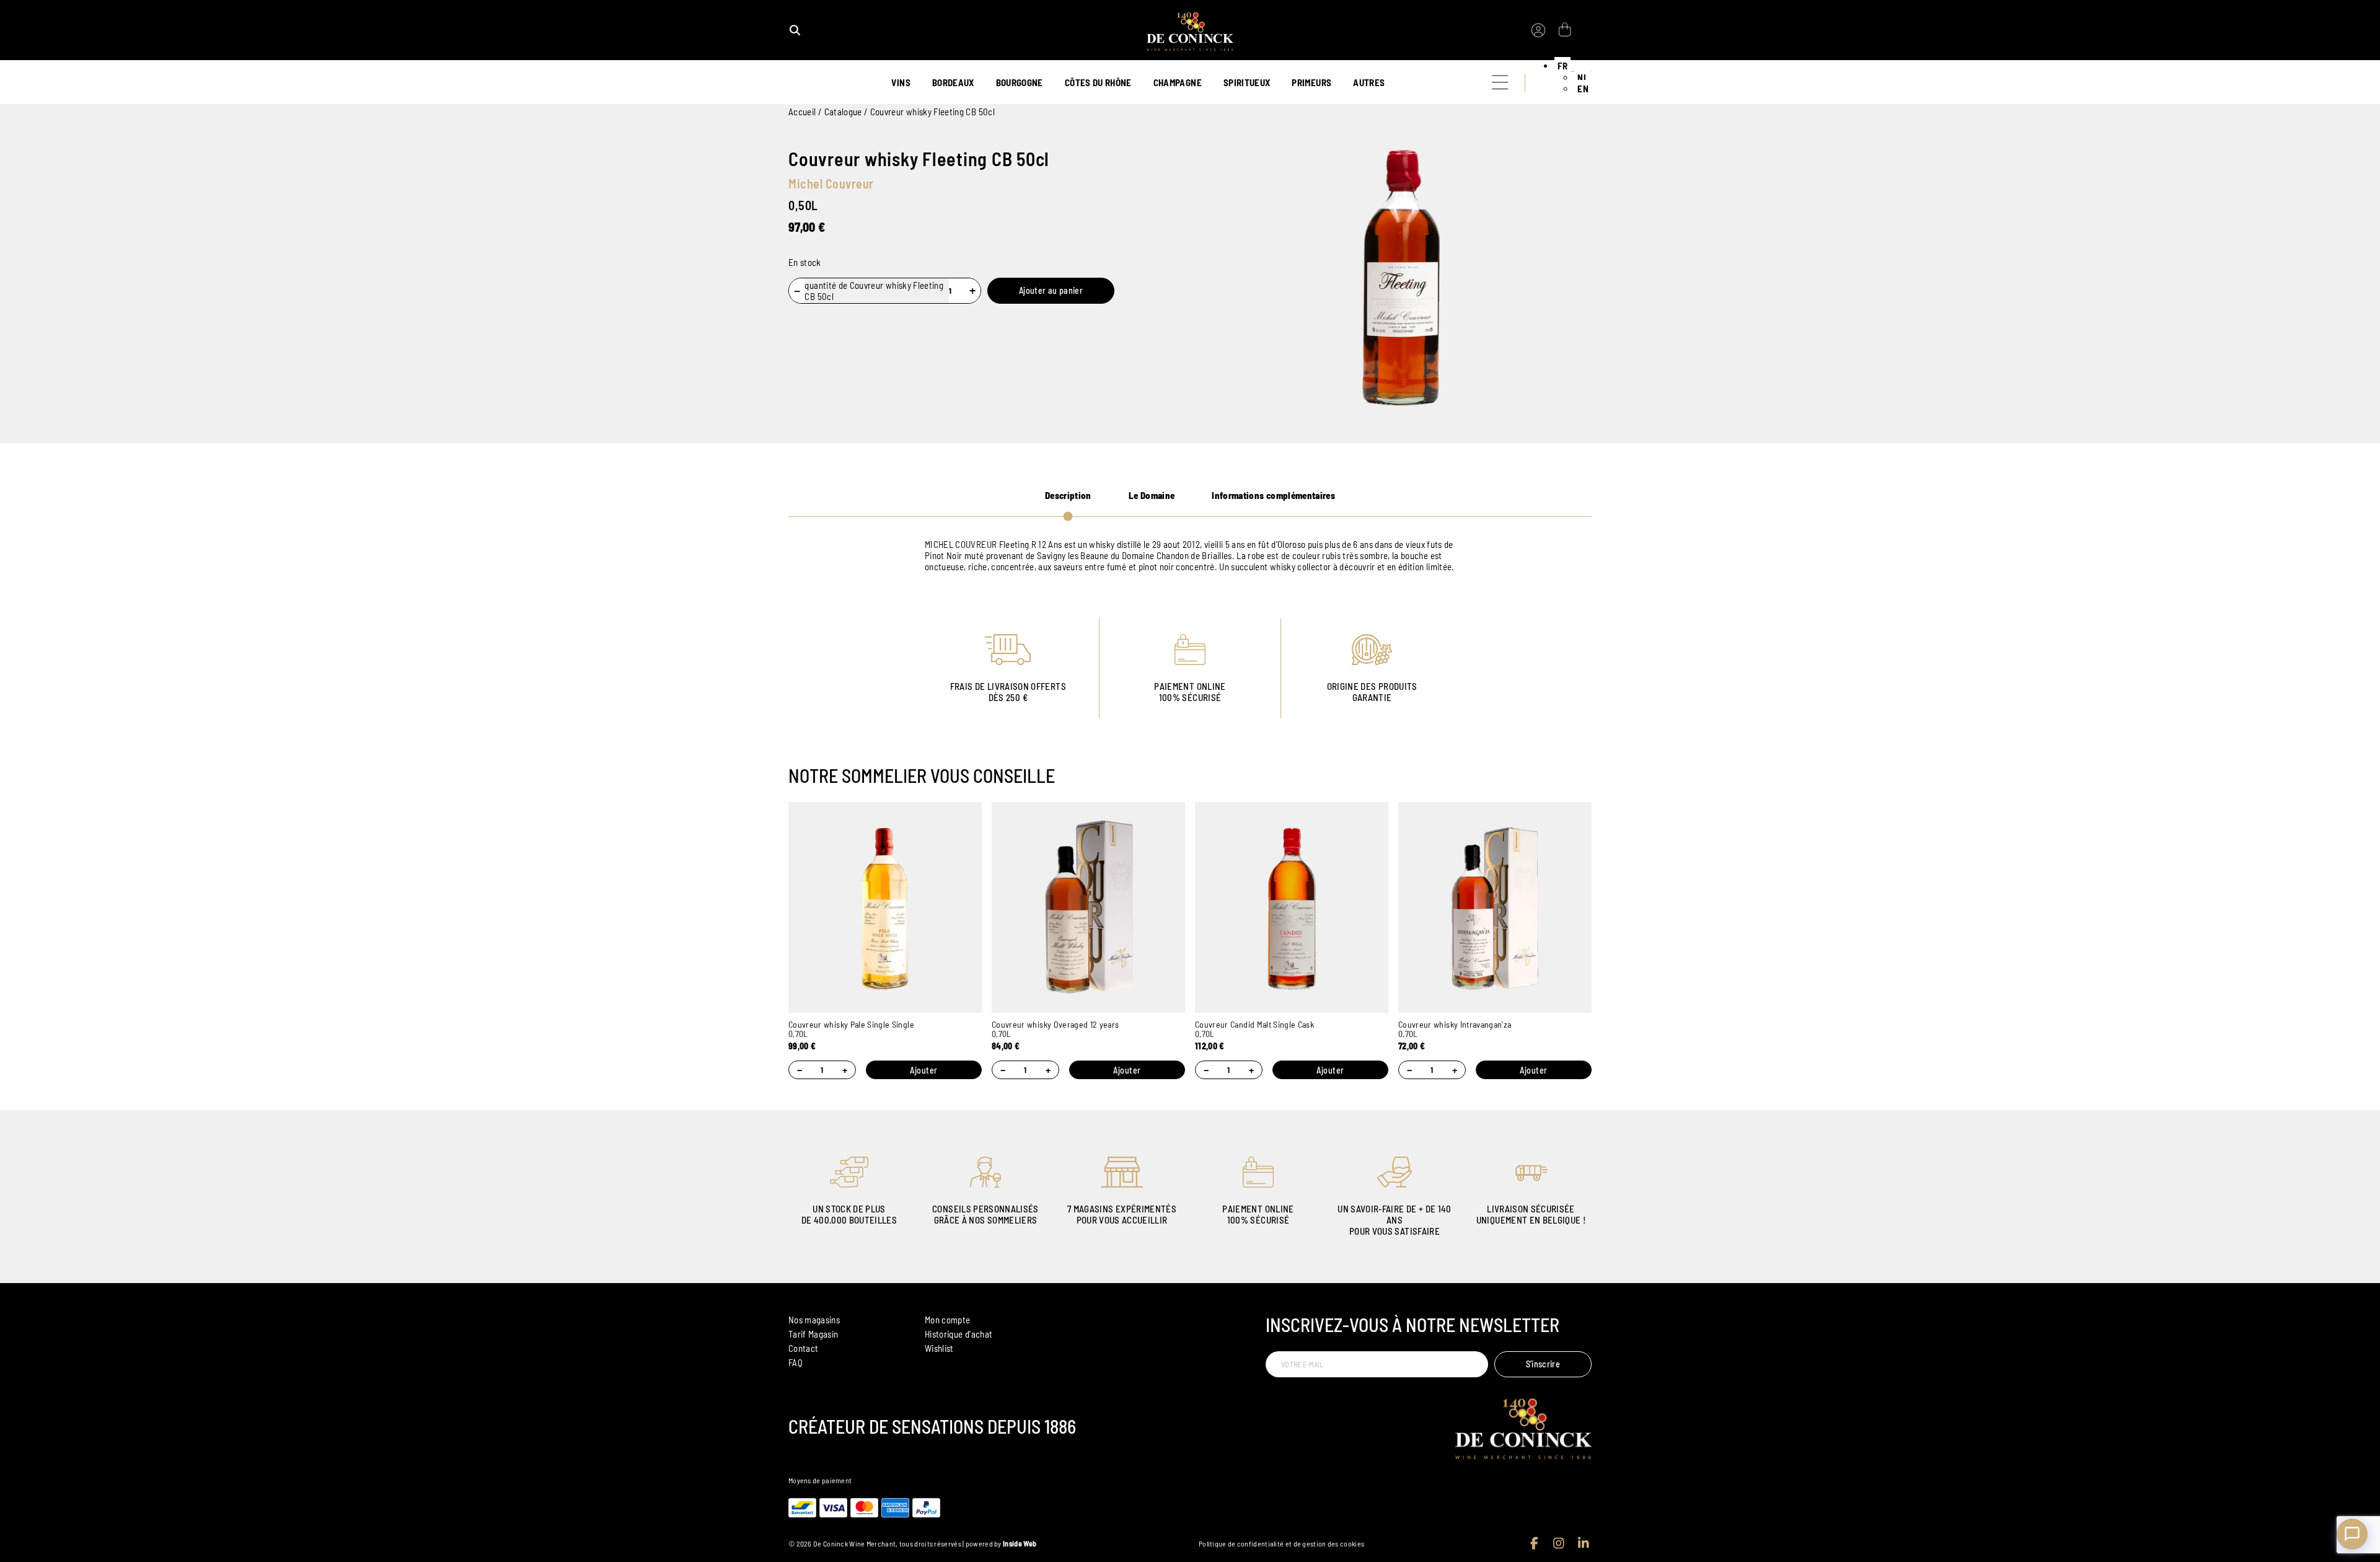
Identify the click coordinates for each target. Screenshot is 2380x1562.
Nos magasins (814, 1320)
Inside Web (1020, 1543)
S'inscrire (1543, 1364)
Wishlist (939, 1348)
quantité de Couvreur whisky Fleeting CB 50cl (874, 291)
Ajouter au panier (1051, 290)
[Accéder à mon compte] (1538, 30)
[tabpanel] (1190, 555)
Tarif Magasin (813, 1334)
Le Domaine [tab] (1152, 495)
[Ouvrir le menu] (1500, 82)
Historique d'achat (959, 1334)
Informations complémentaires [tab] (1273, 495)
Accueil (802, 112)
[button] (1562, 66)
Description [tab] (1068, 495)
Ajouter (924, 1070)
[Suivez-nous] (1534, 1543)
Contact (803, 1348)
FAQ (796, 1362)
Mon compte (948, 1320)
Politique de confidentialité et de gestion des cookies (1281, 1543)
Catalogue (843, 112)
